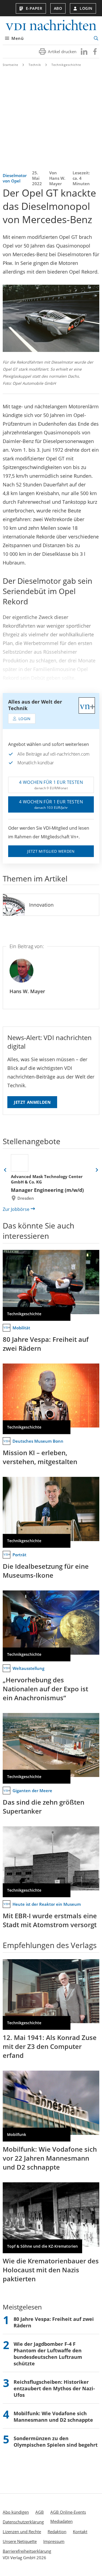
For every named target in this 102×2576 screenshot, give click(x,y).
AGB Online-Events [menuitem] (68, 2512)
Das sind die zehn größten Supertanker (44, 1807)
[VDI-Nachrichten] (51, 26)
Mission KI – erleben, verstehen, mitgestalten (40, 1457)
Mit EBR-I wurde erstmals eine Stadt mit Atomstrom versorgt (50, 1920)
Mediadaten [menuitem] (61, 2521)
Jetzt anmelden (32, 1102)
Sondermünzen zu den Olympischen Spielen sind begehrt (56, 2442)
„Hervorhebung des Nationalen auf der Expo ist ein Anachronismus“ (45, 1689)
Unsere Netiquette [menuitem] (20, 2541)
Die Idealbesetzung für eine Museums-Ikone (46, 1571)
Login (86, 8)
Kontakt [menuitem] (80, 2532)
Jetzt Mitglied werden (51, 851)
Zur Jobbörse (16, 1209)
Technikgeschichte (66, 65)
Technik (35, 65)
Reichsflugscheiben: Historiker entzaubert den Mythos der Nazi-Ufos (54, 2388)
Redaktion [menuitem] (57, 2532)
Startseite (10, 65)
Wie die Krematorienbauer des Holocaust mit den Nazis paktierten (51, 2270)
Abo (58, 8)
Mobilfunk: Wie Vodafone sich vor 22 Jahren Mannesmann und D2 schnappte (50, 2158)
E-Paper (34, 8)
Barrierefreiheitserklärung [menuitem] (27, 2551)
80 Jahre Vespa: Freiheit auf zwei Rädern (46, 1344)
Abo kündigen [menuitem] (16, 2512)
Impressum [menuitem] (54, 2541)
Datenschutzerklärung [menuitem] (23, 2522)
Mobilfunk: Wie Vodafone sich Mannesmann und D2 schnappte (53, 2417)
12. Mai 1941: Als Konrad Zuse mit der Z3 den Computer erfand (50, 2046)
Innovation (41, 905)
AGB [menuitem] (40, 2512)
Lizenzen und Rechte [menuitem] (22, 2532)
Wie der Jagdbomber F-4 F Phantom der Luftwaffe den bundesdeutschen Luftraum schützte (48, 2354)
